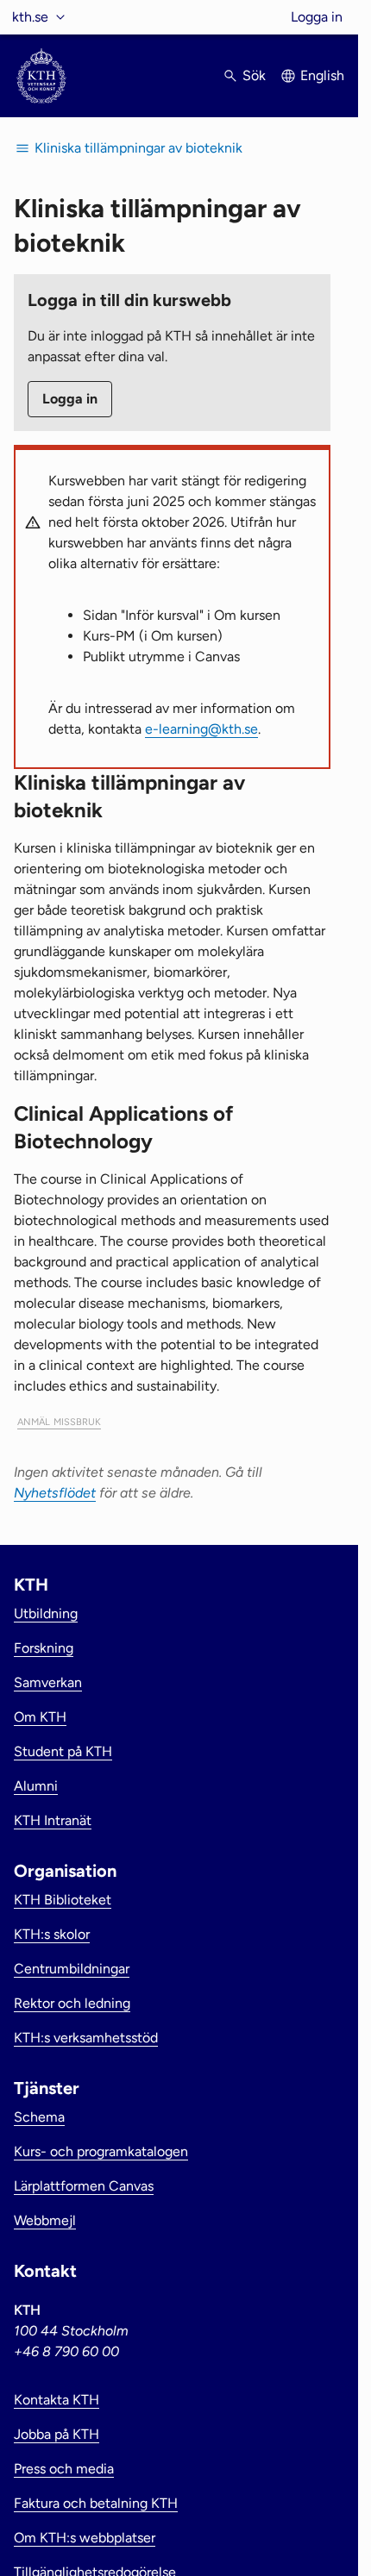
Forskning (44, 1648)
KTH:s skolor (52, 1934)
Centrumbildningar (72, 1969)
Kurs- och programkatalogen (101, 2151)
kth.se (30, 17)
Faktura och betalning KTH (96, 2503)
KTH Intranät (53, 1820)
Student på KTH (63, 1751)
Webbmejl (45, 2220)
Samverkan (48, 1682)
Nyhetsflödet (55, 1493)
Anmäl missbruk (59, 1420)
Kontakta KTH (57, 2400)
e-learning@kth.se (201, 729)
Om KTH (40, 1717)
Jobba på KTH (57, 2434)
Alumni (36, 1786)
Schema (39, 2117)
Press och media (64, 2469)
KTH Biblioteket (63, 1900)
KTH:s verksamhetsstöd (86, 2038)
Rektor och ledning (72, 2003)
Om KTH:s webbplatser (85, 2538)
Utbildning (46, 1613)
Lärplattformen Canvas (84, 2186)
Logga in (317, 17)
